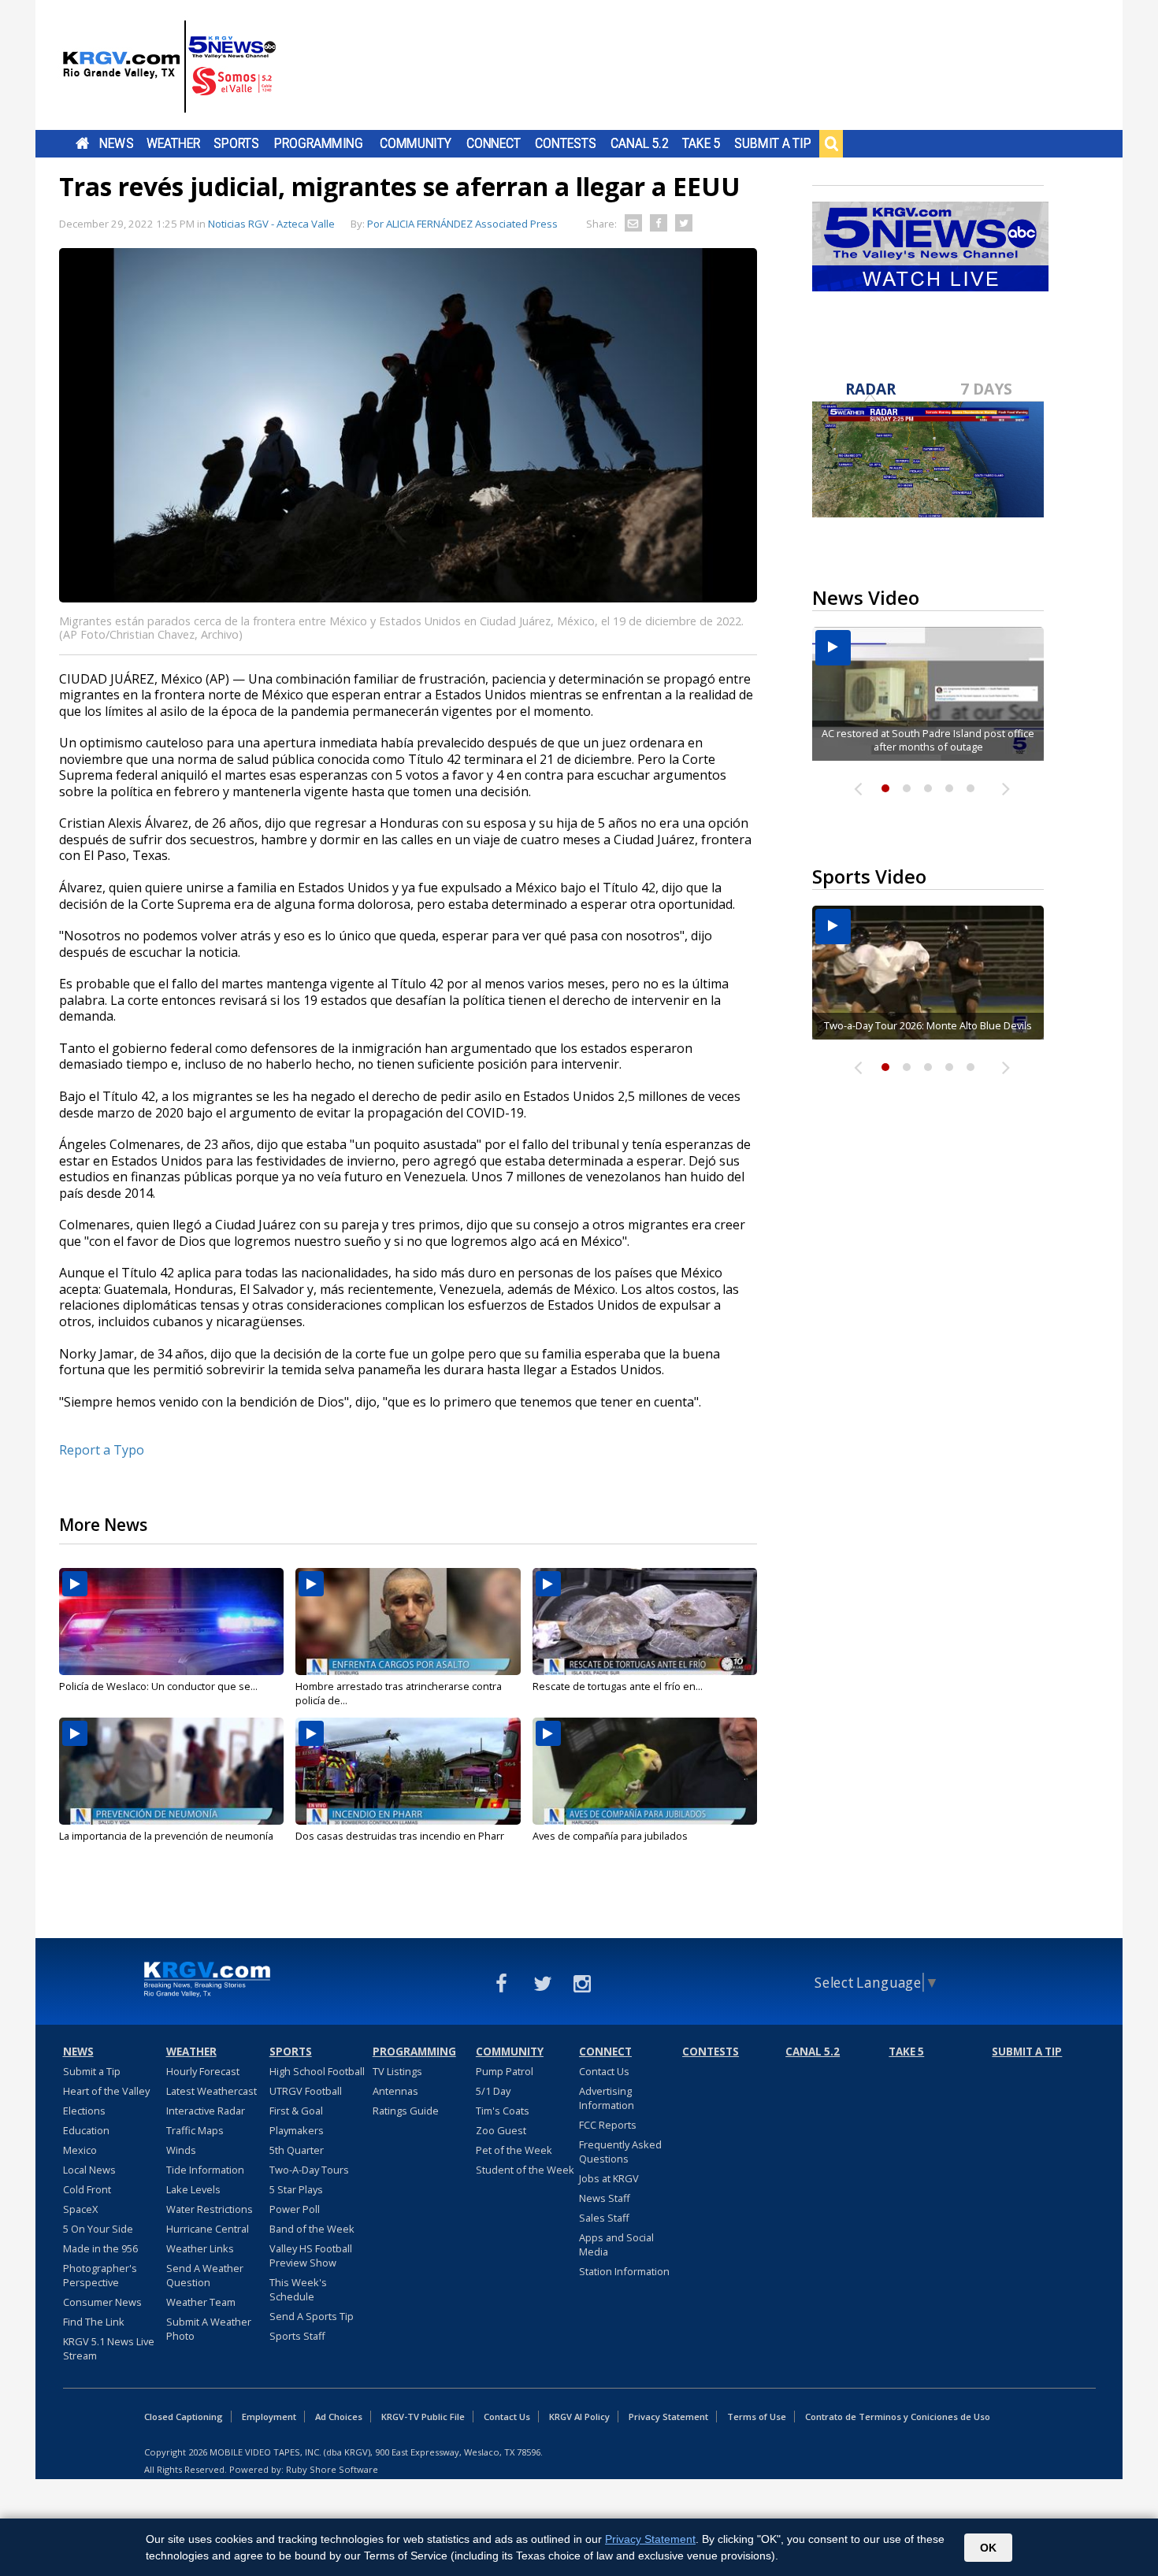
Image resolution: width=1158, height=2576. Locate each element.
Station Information (624, 2271)
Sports (236, 143)
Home (82, 143)
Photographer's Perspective (100, 2275)
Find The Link (94, 2322)
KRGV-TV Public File (423, 2417)
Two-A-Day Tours (309, 2170)
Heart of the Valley (106, 2091)
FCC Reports (608, 2125)
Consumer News (102, 2302)
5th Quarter (297, 2150)
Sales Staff (604, 2218)
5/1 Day (493, 2091)
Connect (494, 143)
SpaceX (80, 2209)
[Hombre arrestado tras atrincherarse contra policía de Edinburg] (408, 1622)
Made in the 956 (100, 2248)
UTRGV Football (306, 2091)
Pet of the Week (514, 2150)
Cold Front (87, 2189)
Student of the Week (525, 2170)
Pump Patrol (505, 2071)
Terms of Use (757, 2417)
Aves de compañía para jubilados (610, 1836)
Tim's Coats (503, 2111)
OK (988, 2548)
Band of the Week (312, 2229)
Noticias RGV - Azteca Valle (271, 224)
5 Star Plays (296, 2189)
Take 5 (701, 143)
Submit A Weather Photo (209, 2329)
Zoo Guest (501, 2130)
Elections (84, 2111)
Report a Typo (102, 1450)
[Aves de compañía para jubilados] (645, 1771)
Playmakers (297, 2130)
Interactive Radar (206, 2111)
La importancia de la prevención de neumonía (166, 1836)
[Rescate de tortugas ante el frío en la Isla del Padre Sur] (645, 1622)
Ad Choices (339, 2417)
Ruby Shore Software (332, 2469)
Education (86, 2130)
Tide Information (205, 2170)
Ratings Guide (406, 2111)
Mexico (80, 2150)
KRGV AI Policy (579, 2417)
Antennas (395, 2091)
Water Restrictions (210, 2209)
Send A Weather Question (205, 2275)
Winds (181, 2150)
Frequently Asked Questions (620, 2152)
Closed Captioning (184, 2417)
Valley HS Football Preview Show (311, 2255)
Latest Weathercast (212, 2091)
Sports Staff (297, 2336)
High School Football (317, 2071)
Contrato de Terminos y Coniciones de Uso (898, 2417)
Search (831, 143)
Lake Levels (193, 2189)
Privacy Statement (668, 2417)
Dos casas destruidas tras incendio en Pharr (400, 1836)
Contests (565, 143)
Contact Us (604, 2071)
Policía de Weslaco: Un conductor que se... (158, 1686)
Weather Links (200, 2248)
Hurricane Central (208, 2229)
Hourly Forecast (203, 2071)
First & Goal (296, 2111)
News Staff (605, 2198)
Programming (319, 143)
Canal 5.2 (640, 143)
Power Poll (295, 2209)
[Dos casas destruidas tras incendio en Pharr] (408, 1771)
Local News (89, 2170)
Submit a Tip (772, 143)
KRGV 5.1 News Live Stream (109, 2348)
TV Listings (397, 2071)
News (116, 143)
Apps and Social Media (616, 2244)
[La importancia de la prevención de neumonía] (171, 1771)
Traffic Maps (195, 2130)
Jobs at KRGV (609, 2178)
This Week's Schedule (298, 2289)
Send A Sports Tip (312, 2316)
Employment (269, 2417)
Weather (173, 143)
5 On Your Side (98, 2229)
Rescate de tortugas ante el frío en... (618, 1686)
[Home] (169, 67)
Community (416, 143)
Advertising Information (607, 2098)
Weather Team (201, 2302)
